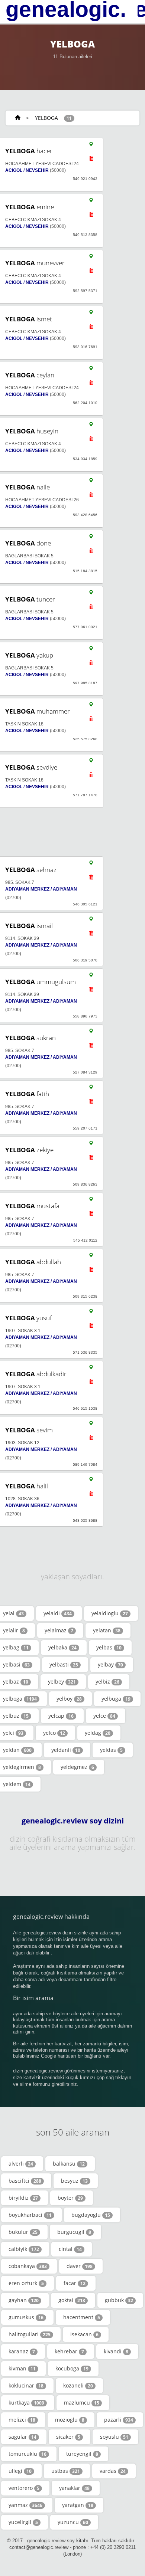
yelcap (61, 1716)
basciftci (25, 2181)
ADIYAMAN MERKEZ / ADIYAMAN (41, 889)
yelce (104, 1716)
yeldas (111, 1750)
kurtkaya (26, 2403)
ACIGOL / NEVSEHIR (27, 170)
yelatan (107, 1630)
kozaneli (78, 2385)
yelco (54, 1733)
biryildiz (23, 2198)
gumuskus (26, 2317)
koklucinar (26, 2385)
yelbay (110, 1664)
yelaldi (58, 1613)
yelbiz (107, 1682)
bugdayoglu (91, 2215)
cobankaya (28, 2266)
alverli (21, 2164)
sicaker (68, 2437)
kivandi (116, 2351)
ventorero (24, 2488)
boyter (70, 2198)
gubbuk (119, 2300)
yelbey (62, 1682)
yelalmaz (59, 1630)
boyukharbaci (30, 2215)
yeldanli (66, 1750)
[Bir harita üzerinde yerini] (91, 146)
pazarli (119, 2420)
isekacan (84, 2334)
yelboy (69, 1699)
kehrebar (69, 2351)
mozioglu (70, 2420)
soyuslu (114, 2437)
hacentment (82, 2317)
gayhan (24, 2300)
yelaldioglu (110, 1613)
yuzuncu (73, 2522)
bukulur (23, 2232)
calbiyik (24, 2249)
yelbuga (116, 1699)
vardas (113, 2471)
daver (80, 2266)
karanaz (22, 2351)
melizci (22, 2420)
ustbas (66, 2471)
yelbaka (62, 1647)
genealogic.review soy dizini (73, 1821)
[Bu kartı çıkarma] (91, 160)
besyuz (74, 2181)
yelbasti (64, 1664)
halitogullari (30, 2334)
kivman (22, 2368)
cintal (70, 2249)
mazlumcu (82, 2403)
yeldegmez (77, 1767)
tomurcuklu (28, 2454)
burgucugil (74, 2232)
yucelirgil (23, 2522)
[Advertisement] (70, 832)
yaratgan (78, 2505)
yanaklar (74, 2488)
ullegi (20, 2471)
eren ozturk (26, 2283)
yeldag (98, 1733)
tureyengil (82, 2454)
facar (75, 2283)
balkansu (69, 2164)
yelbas (109, 1647)
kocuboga (72, 2368)
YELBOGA (46, 118)
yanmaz (25, 2505)
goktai (72, 2300)
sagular (22, 2437)
